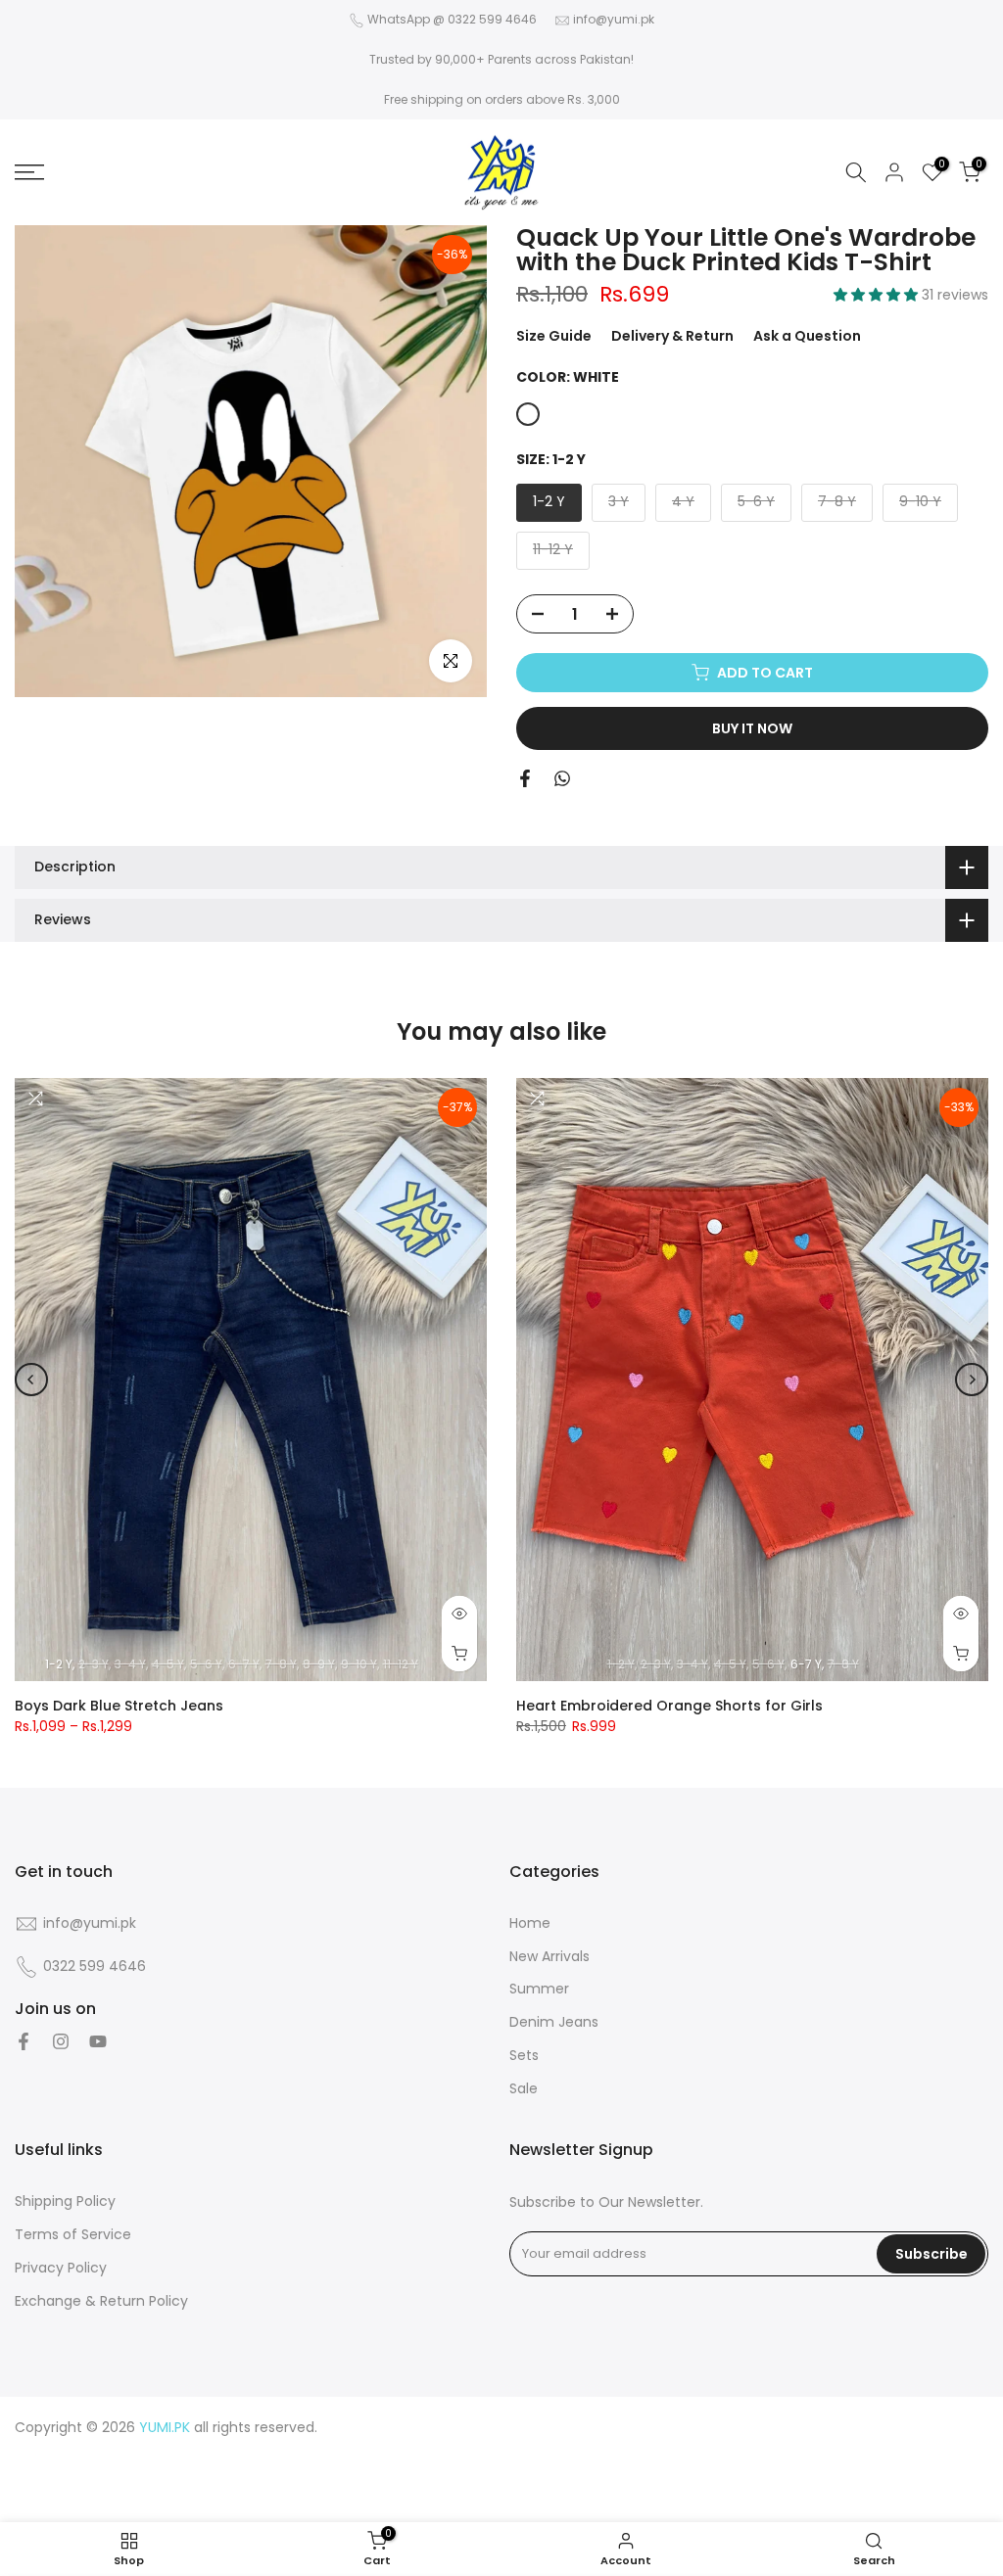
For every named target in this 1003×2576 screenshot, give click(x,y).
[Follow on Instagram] (61, 2041)
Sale (524, 2089)
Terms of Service (73, 2235)
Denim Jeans (554, 2022)
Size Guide (554, 336)
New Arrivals (549, 1957)
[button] (878, 295)
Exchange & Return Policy (101, 2301)
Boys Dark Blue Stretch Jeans (119, 1706)
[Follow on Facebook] (24, 2041)
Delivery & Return (672, 336)
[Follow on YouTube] (98, 2041)
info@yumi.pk (614, 19)
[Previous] (31, 1380)
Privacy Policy (61, 2268)
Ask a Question (807, 336)
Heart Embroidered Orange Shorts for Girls (669, 1706)
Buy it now (752, 728)
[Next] (972, 1380)
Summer (539, 1989)
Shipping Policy (65, 2201)
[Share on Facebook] (525, 778)
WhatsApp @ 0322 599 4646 (452, 19)
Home (530, 1923)
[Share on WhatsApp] (562, 778)
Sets (524, 2056)
